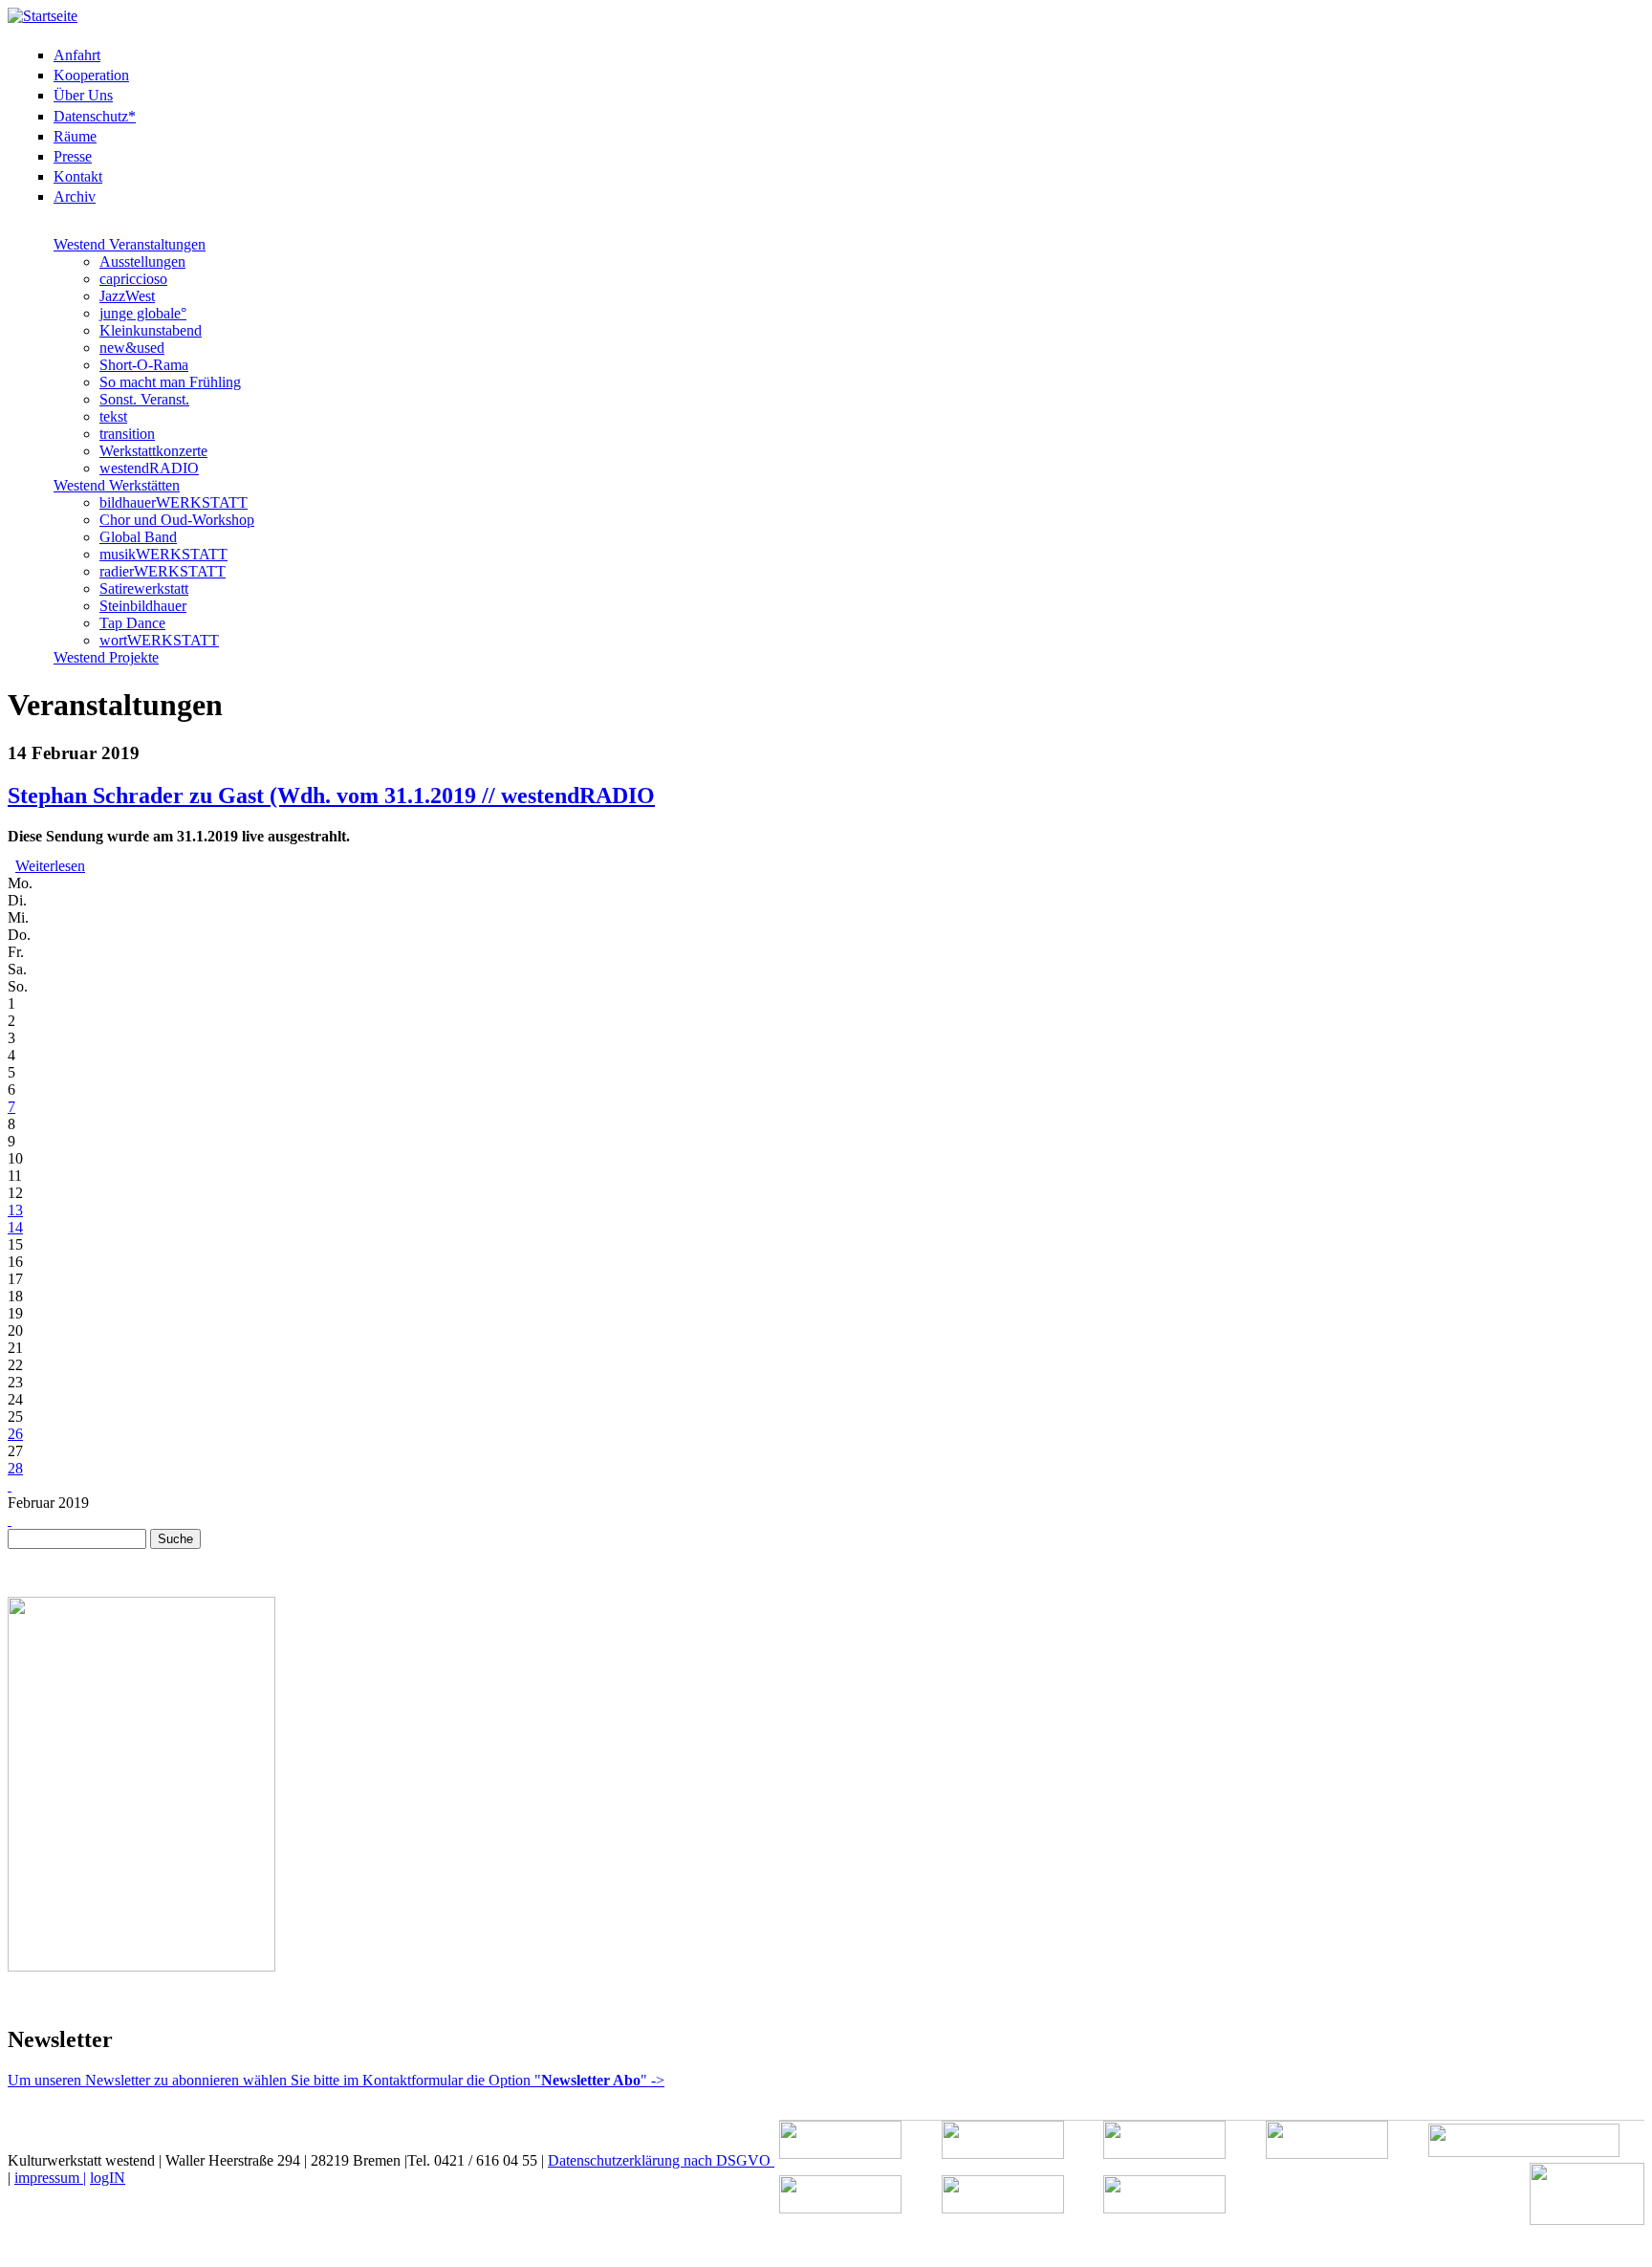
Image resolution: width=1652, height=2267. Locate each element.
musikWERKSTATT (163, 554)
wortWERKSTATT (159, 640)
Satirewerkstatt (144, 589)
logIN (108, 2178)
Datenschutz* (95, 116)
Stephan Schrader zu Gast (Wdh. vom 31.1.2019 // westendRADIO (331, 796)
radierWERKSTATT (163, 571)
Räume (75, 136)
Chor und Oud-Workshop (177, 520)
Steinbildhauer (143, 606)
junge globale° (143, 313)
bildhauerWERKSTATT (174, 502)
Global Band (138, 537)
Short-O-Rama (144, 365)
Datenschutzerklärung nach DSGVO (661, 2160)
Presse (73, 156)
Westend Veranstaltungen (130, 244)
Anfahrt (77, 55)
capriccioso (133, 279)
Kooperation (91, 75)
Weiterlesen (50, 866)
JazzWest (127, 296)
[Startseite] (43, 16)
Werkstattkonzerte (153, 451)
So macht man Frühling (170, 382)
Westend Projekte (106, 657)
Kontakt (78, 176)
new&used (132, 348)
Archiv (75, 196)
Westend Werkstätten (117, 485)
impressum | (50, 2178)
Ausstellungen (142, 262)
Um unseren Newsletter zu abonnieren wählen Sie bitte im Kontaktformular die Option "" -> (336, 2080)
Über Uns (83, 95)
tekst (113, 416)
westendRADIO (149, 468)
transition (127, 434)
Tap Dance (132, 623)
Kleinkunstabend (151, 330)
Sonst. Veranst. (144, 399)
